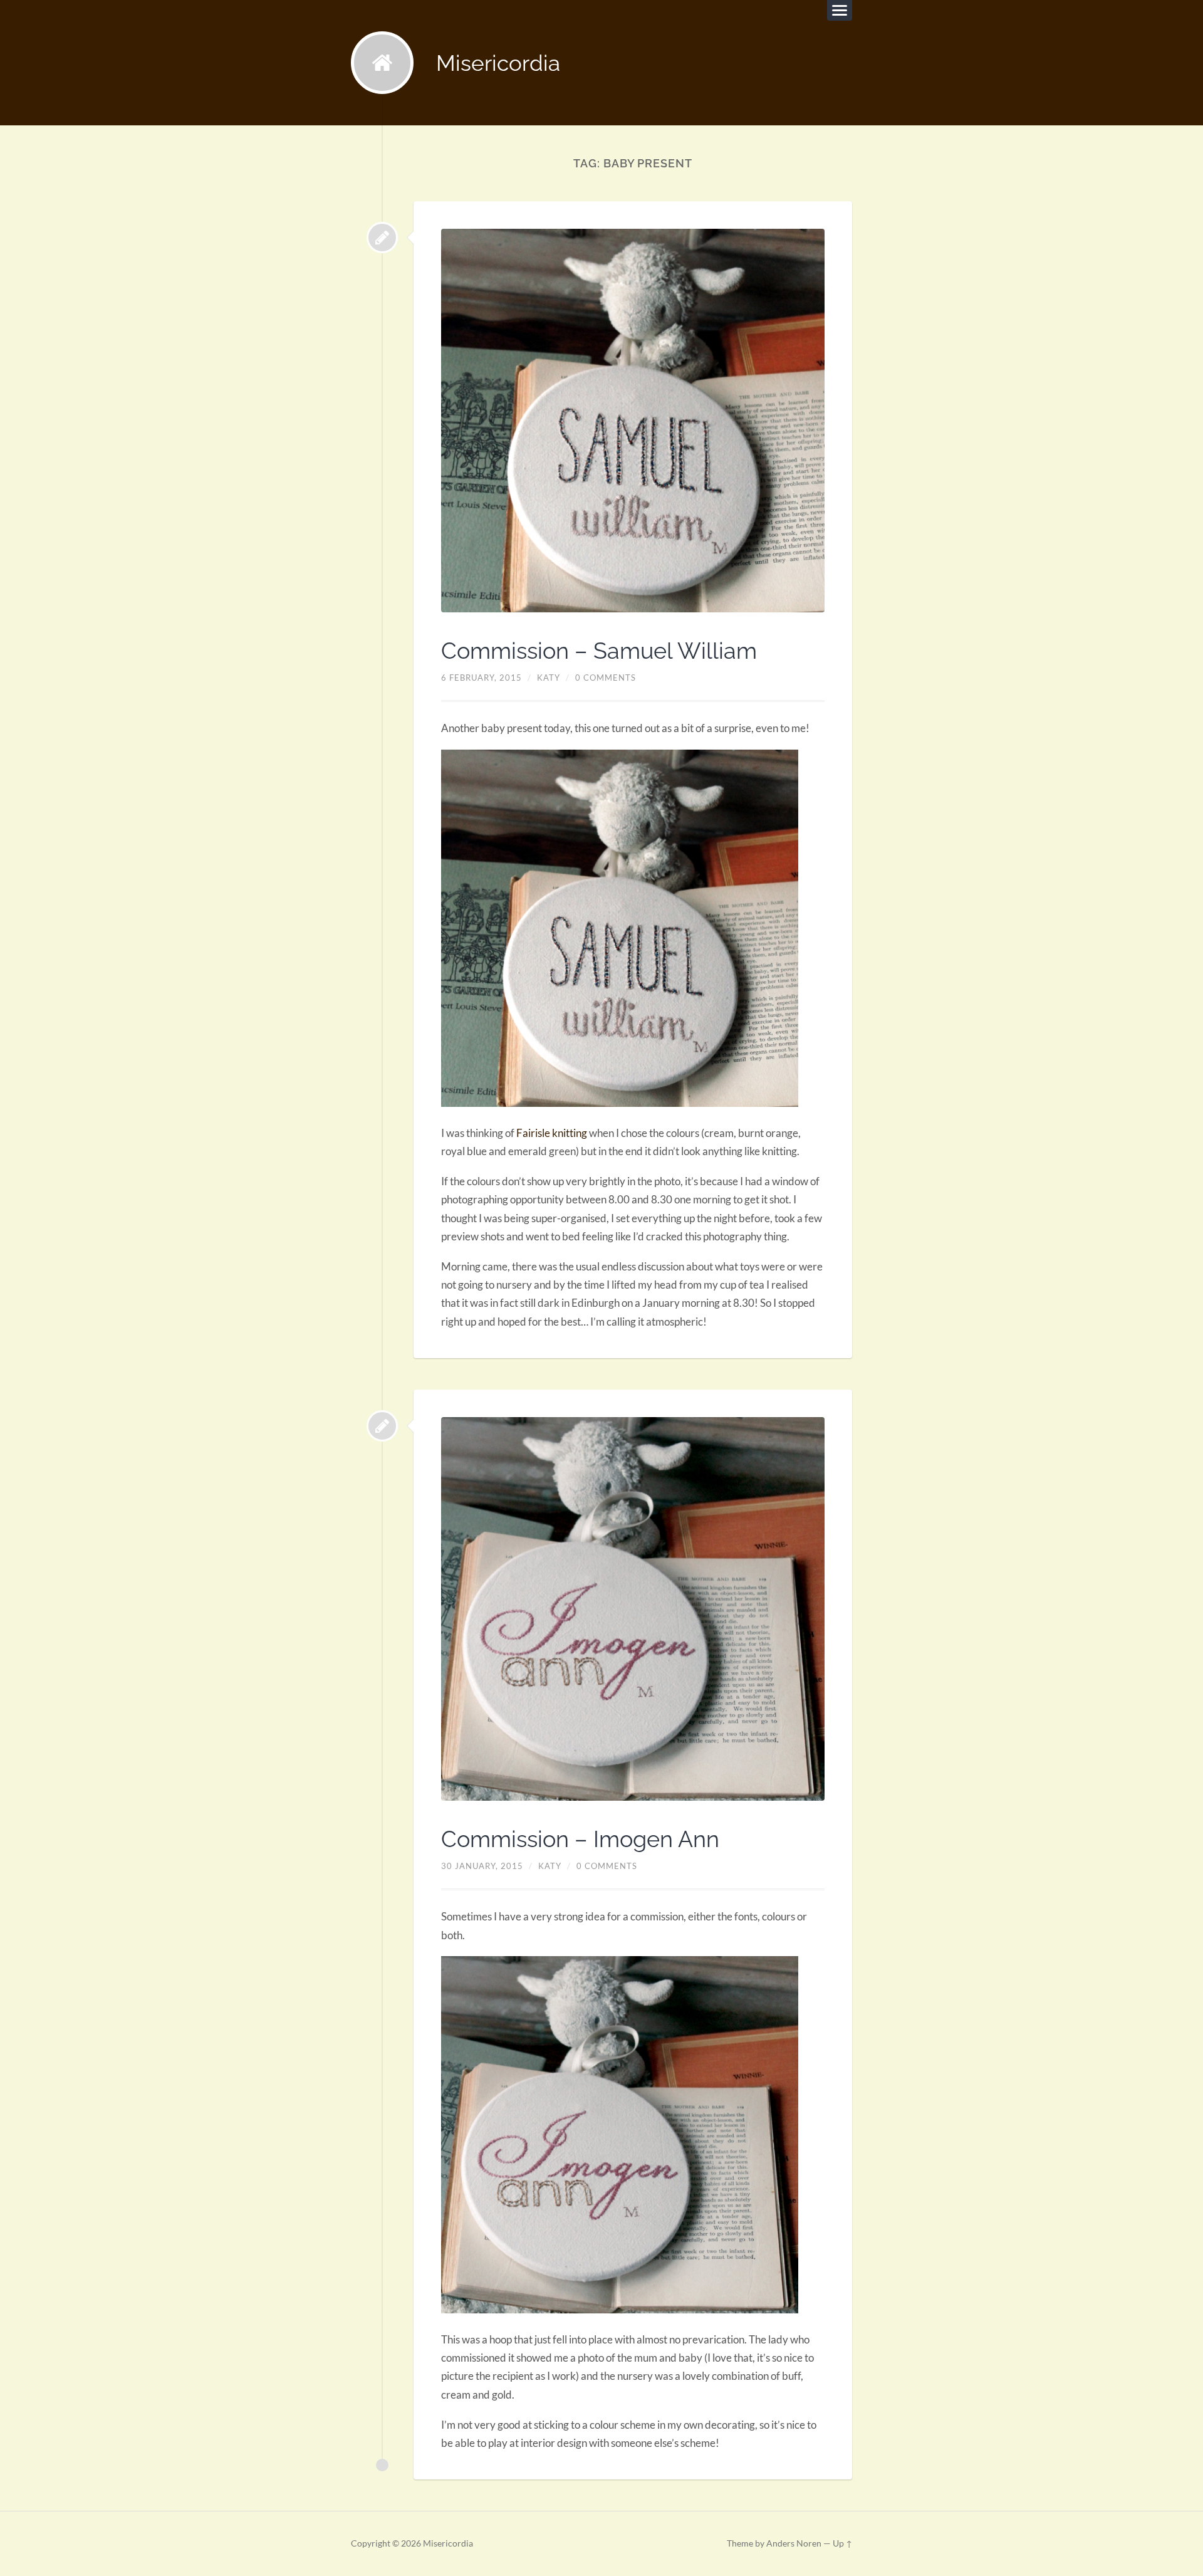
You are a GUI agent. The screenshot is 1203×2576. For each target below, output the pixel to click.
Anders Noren (794, 2543)
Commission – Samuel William (599, 651)
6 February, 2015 (482, 678)
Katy (549, 678)
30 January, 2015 (482, 1866)
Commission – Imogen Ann (580, 1839)
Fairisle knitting (552, 1133)
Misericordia (498, 63)
